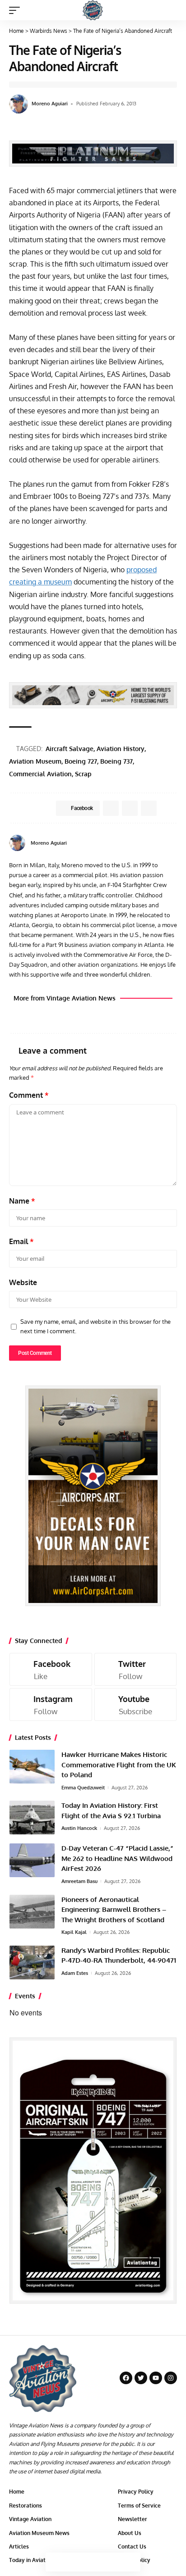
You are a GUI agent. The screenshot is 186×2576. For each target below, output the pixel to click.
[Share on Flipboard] (130, 808)
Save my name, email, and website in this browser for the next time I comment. (95, 1326)
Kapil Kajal (74, 1932)
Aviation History (121, 749)
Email (21, 1241)
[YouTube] (174, 843)
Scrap (83, 774)
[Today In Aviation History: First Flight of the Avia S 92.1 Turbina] (32, 1818)
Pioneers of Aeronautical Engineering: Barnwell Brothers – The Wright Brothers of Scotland (114, 1910)
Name (22, 1201)
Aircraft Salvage (70, 749)
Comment (29, 1095)
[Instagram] (51, 1705)
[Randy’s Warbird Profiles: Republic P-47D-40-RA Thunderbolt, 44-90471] (32, 1963)
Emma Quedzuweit (83, 1788)
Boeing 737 (116, 761)
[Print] (112, 2562)
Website (23, 1282)
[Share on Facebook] (55, 2562)
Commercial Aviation (40, 774)
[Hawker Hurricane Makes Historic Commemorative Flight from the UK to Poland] (32, 1767)
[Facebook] (163, 843)
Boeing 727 (81, 761)
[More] (131, 2562)
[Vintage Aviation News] (93, 10)
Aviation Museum (35, 761)
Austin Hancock (79, 1828)
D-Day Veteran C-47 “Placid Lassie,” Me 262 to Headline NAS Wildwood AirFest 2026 (117, 1858)
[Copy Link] (93, 2562)
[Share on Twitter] (74, 2562)
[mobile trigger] (17, 10)
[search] (170, 10)
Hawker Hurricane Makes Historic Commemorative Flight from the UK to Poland (119, 1765)
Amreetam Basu (79, 1881)
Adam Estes (75, 1973)
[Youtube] (136, 1705)
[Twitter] (136, 1669)
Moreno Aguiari (50, 104)
